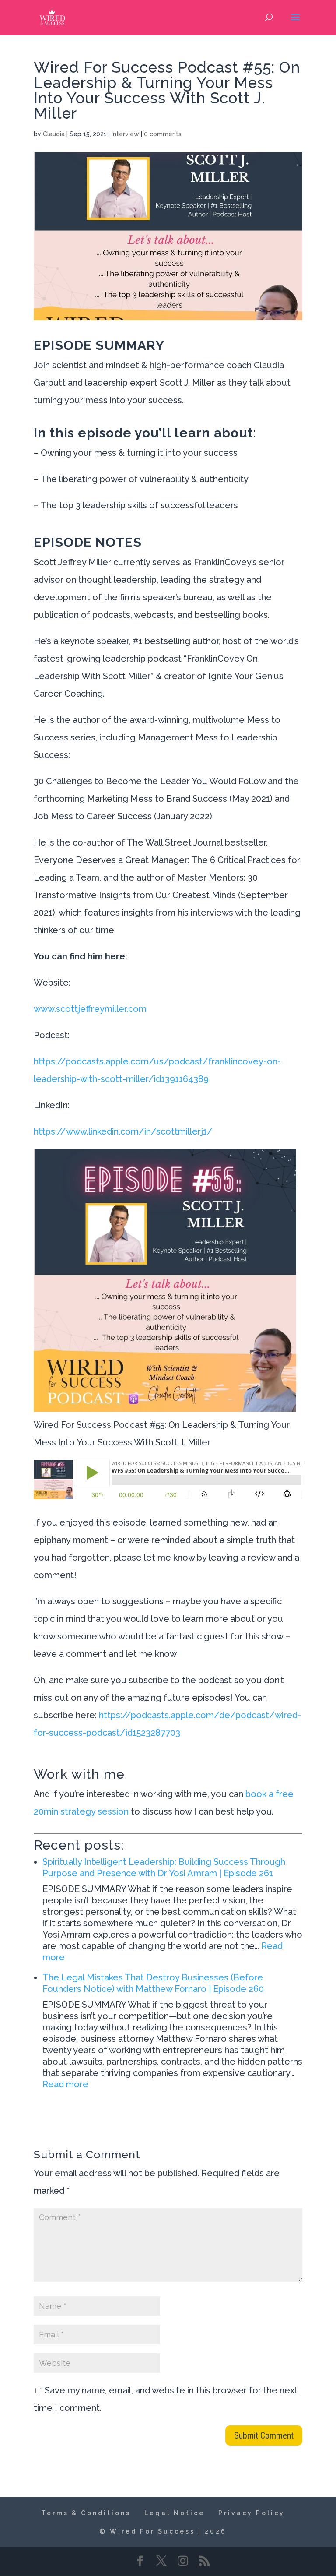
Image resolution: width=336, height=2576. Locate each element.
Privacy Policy (252, 2513)
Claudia (54, 134)
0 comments (163, 134)
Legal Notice (175, 2513)
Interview (125, 134)
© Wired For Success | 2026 (163, 2531)
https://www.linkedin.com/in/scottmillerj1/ (123, 1131)
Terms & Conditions (86, 2513)
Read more (65, 2084)
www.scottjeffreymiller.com (90, 1009)
